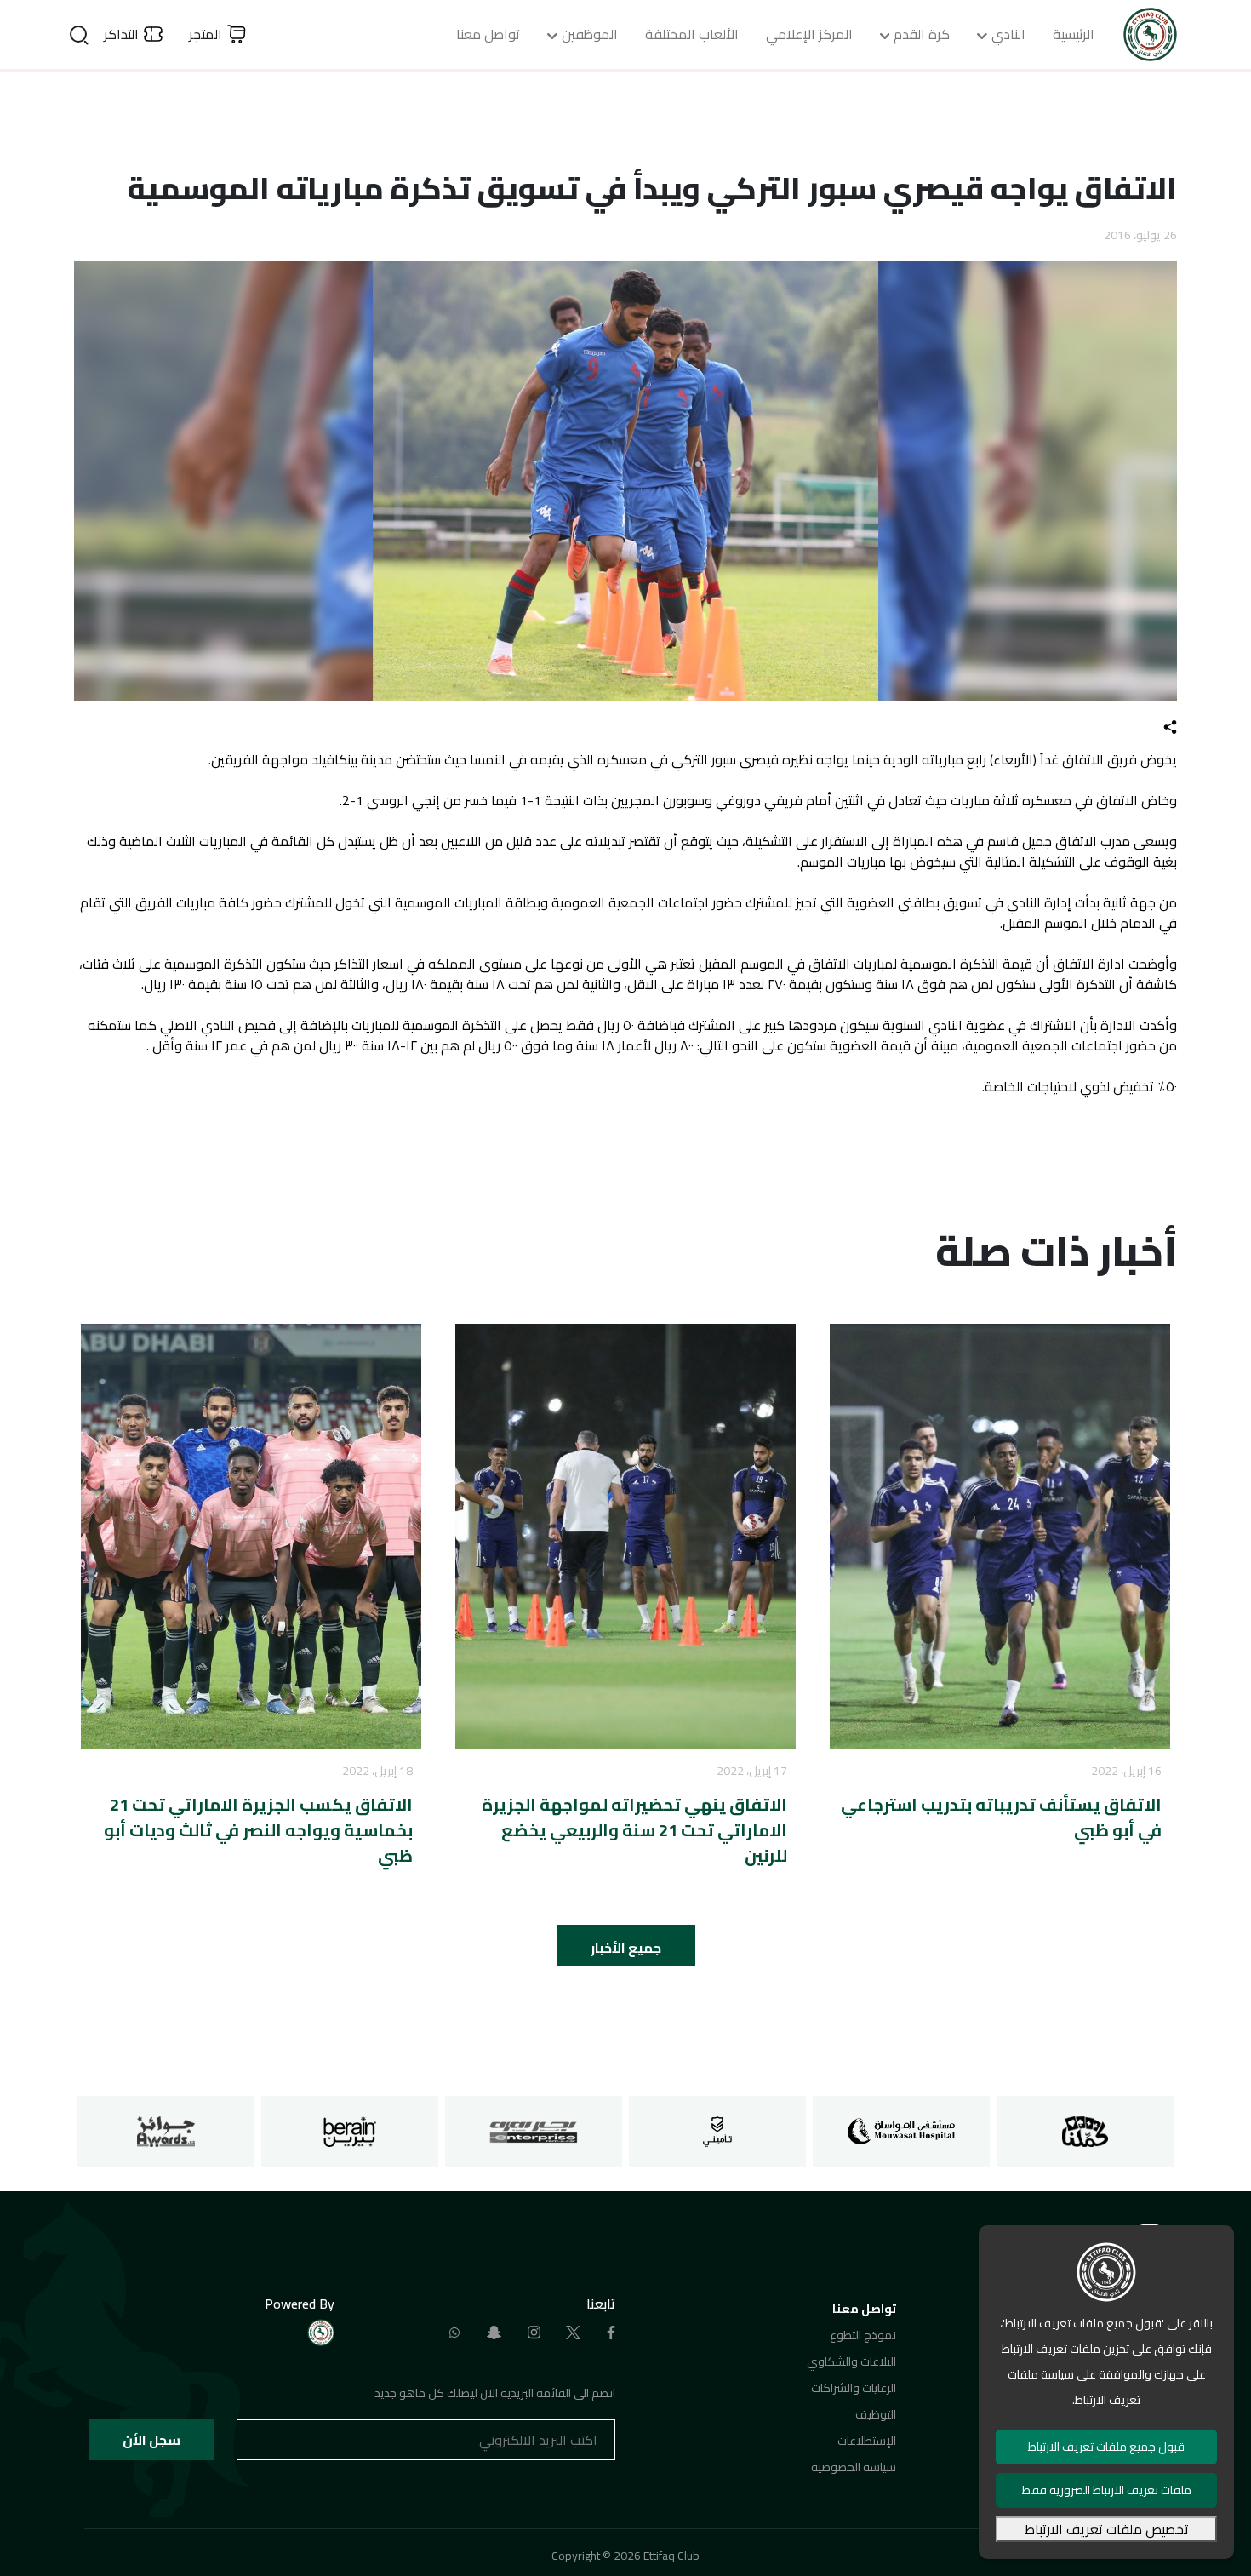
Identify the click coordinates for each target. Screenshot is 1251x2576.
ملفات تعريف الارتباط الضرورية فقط (1107, 2490)
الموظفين (590, 34)
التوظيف (876, 2414)
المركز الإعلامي (809, 34)
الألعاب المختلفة (692, 34)
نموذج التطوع (863, 2335)
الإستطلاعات (867, 2441)
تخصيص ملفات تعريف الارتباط (1107, 2529)
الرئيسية (1074, 34)
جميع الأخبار (626, 1948)
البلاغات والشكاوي (851, 2361)
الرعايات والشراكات (854, 2388)
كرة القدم (922, 34)
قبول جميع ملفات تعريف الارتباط (1106, 2447)
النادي (1008, 34)
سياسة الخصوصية (854, 2467)
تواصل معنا (488, 34)
